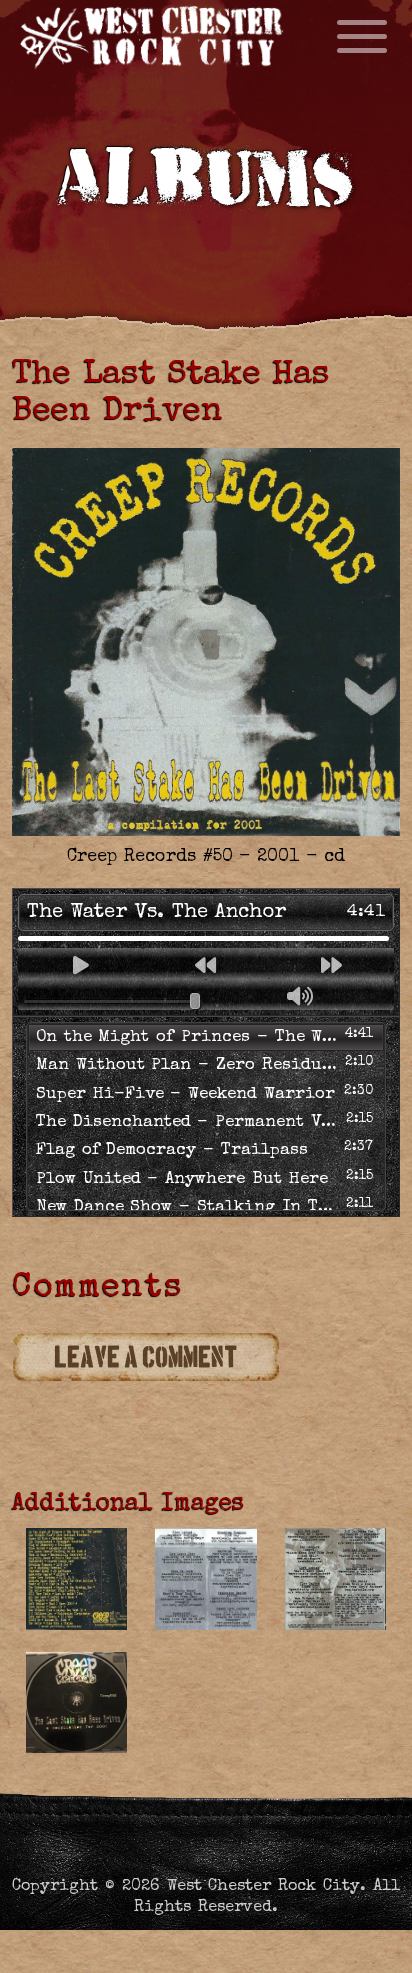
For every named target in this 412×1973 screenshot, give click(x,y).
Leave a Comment (146, 1358)
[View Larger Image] (76, 1579)
